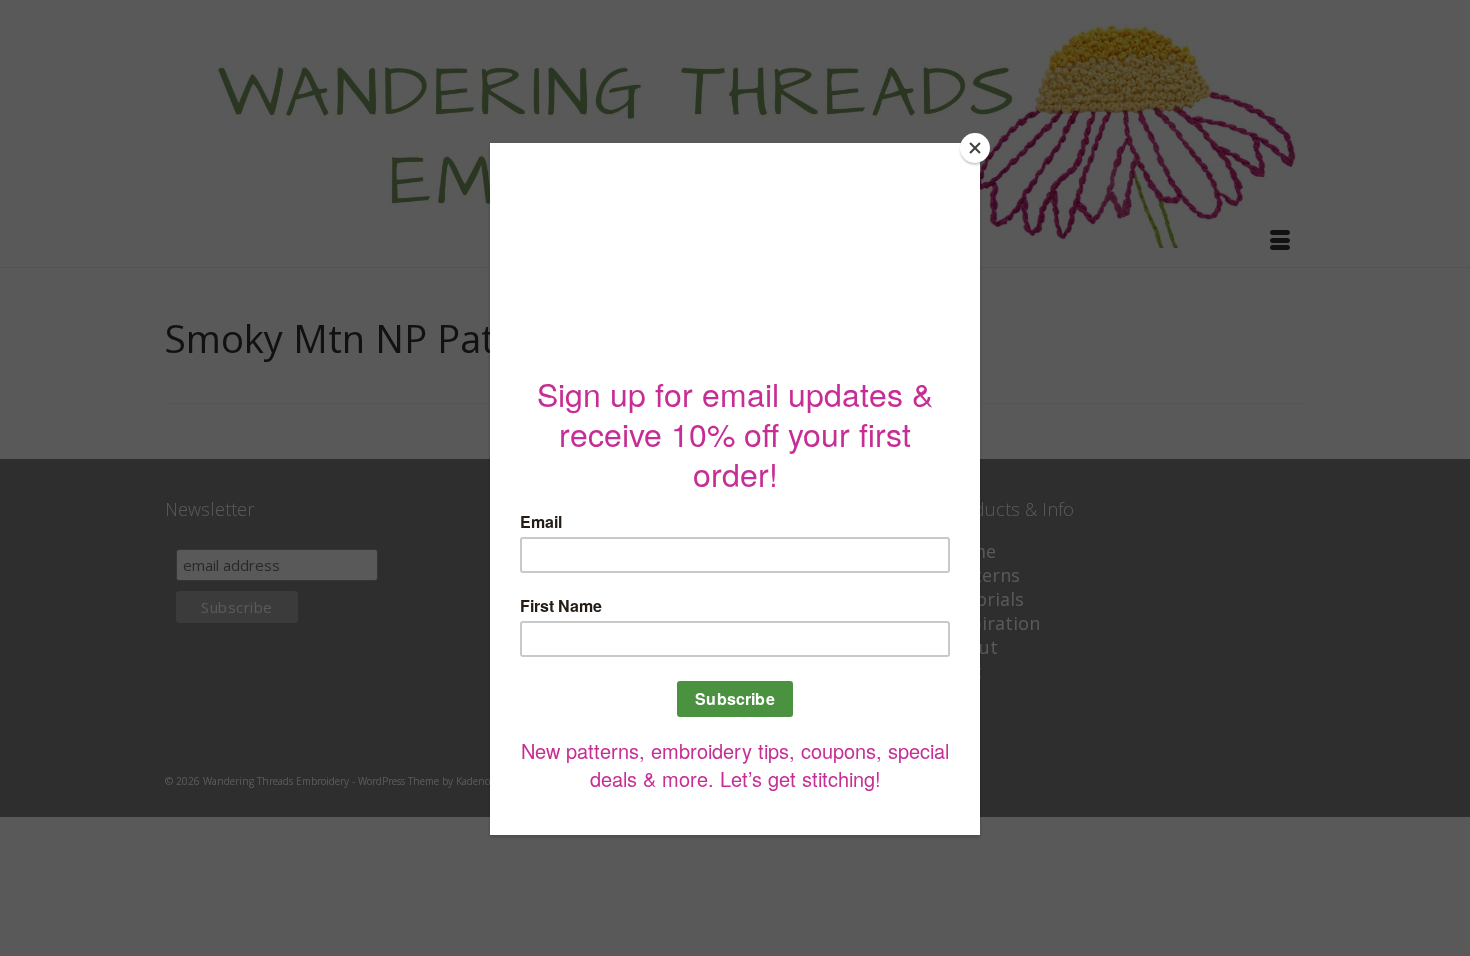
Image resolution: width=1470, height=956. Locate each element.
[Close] (975, 148)
